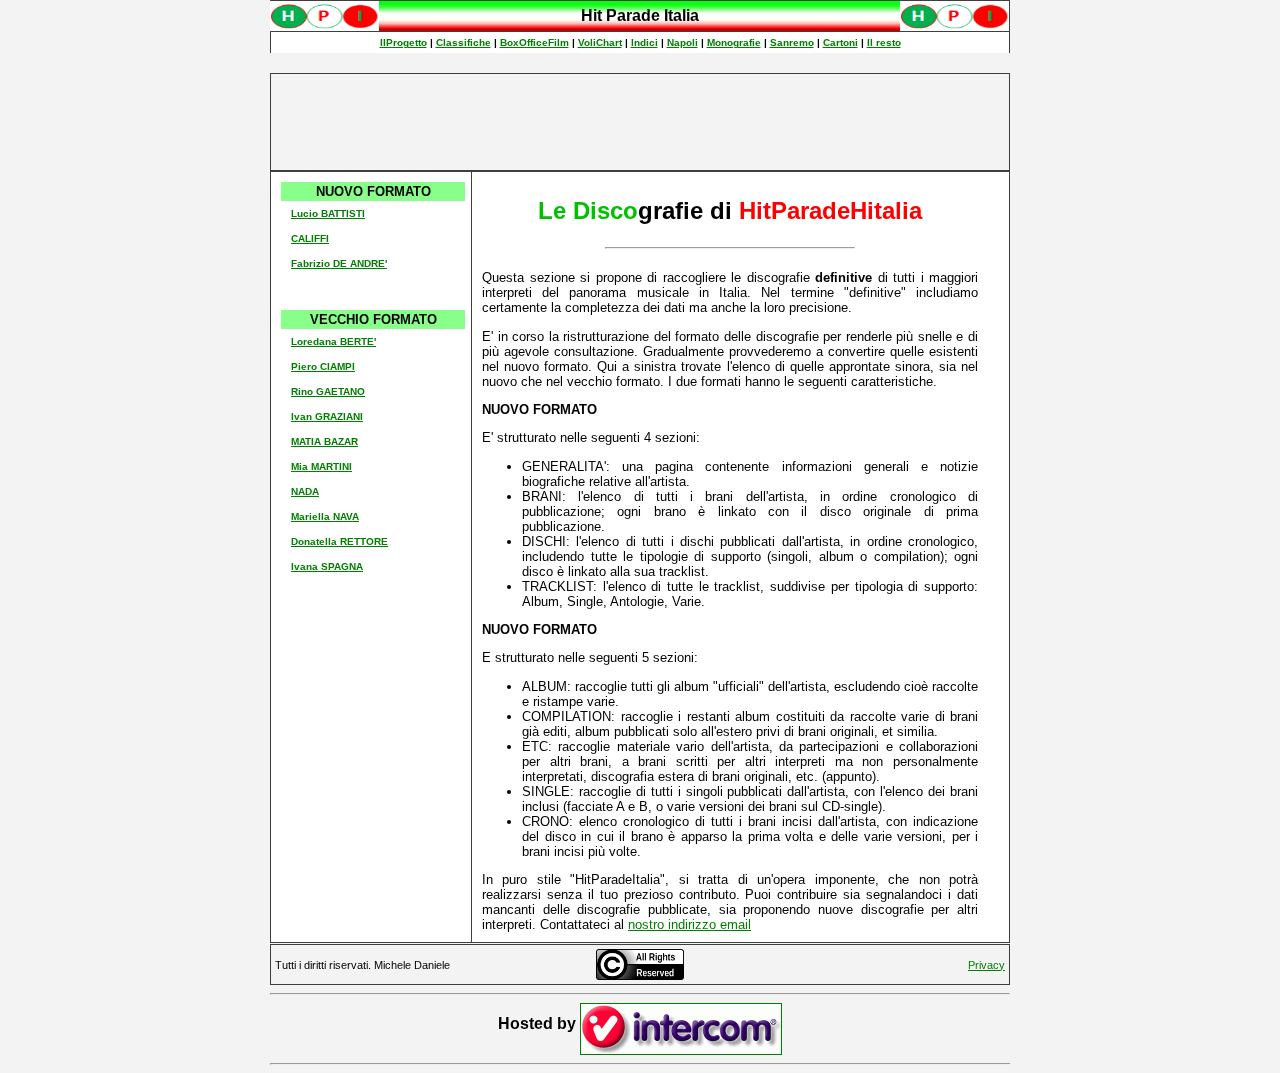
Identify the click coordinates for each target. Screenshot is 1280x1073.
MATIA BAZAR (324, 441)
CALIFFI (310, 238)
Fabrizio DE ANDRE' (339, 263)
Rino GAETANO (328, 391)
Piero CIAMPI (323, 366)
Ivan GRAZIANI (327, 416)
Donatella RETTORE (339, 541)
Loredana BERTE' (333, 341)
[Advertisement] (640, 122)
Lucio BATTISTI (328, 213)
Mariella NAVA (325, 516)
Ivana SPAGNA (327, 566)
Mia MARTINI (321, 466)
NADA (305, 491)
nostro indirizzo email (689, 924)
